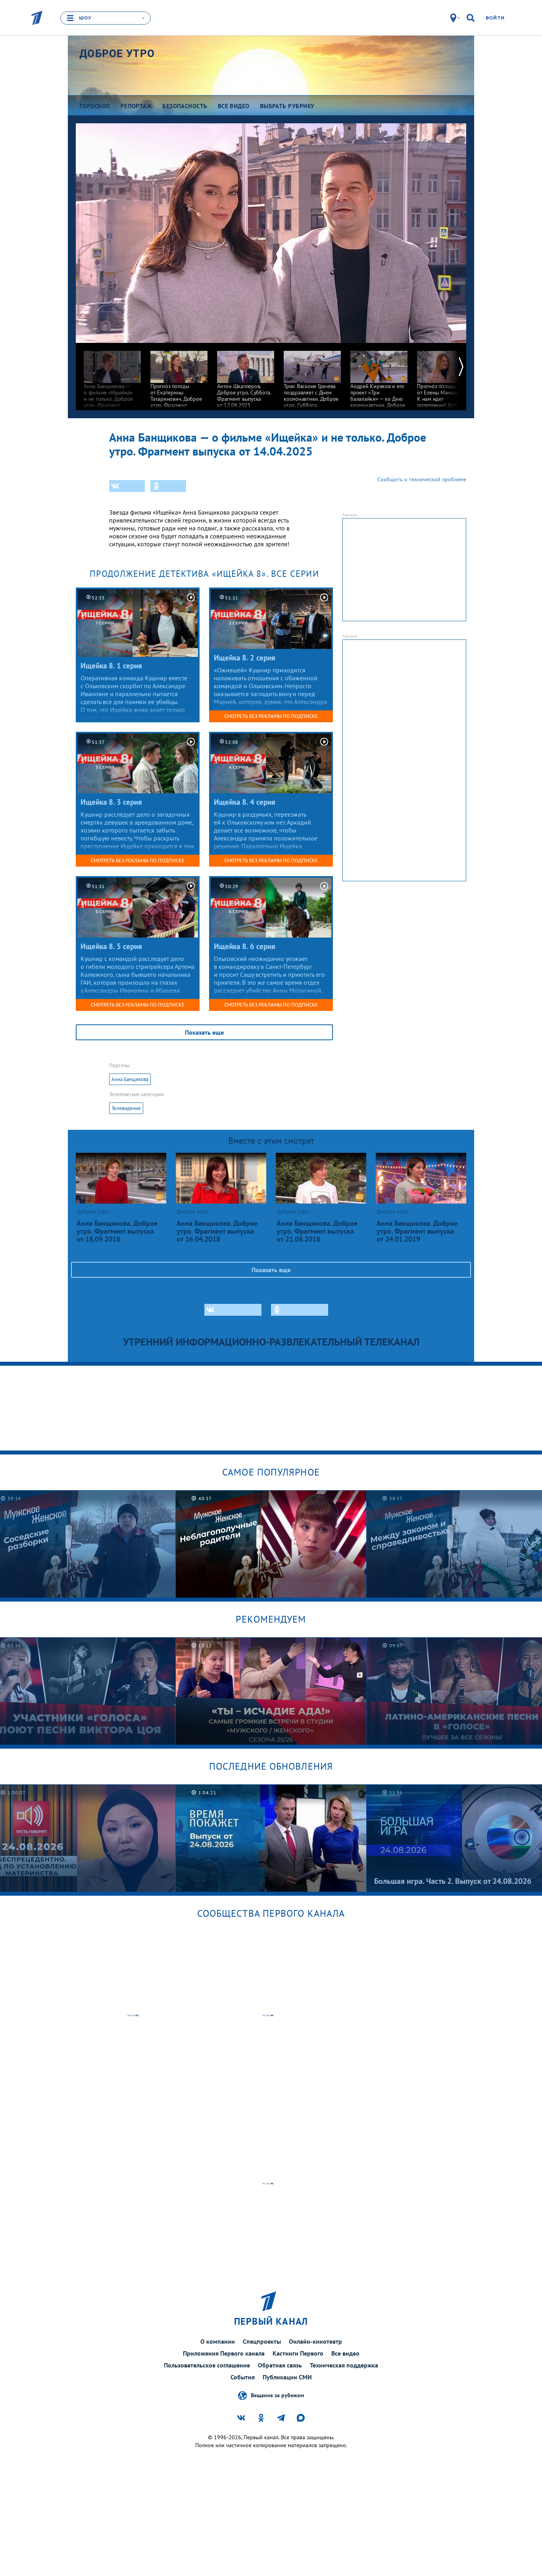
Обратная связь (280, 2365)
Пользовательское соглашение (207, 2365)
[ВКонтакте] (127, 486)
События (243, 2377)
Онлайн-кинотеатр (315, 2341)
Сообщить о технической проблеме (422, 479)
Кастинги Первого (298, 2353)
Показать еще (204, 1032)
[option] (112, 379)
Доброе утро (117, 54)
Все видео (345, 2353)
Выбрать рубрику (287, 106)
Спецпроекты (262, 2341)
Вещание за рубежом (277, 2395)
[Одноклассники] (168, 486)
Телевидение (126, 1108)
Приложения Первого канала (224, 2353)
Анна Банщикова (130, 1079)
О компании (218, 2341)
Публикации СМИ (287, 2377)
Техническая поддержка (344, 2365)
